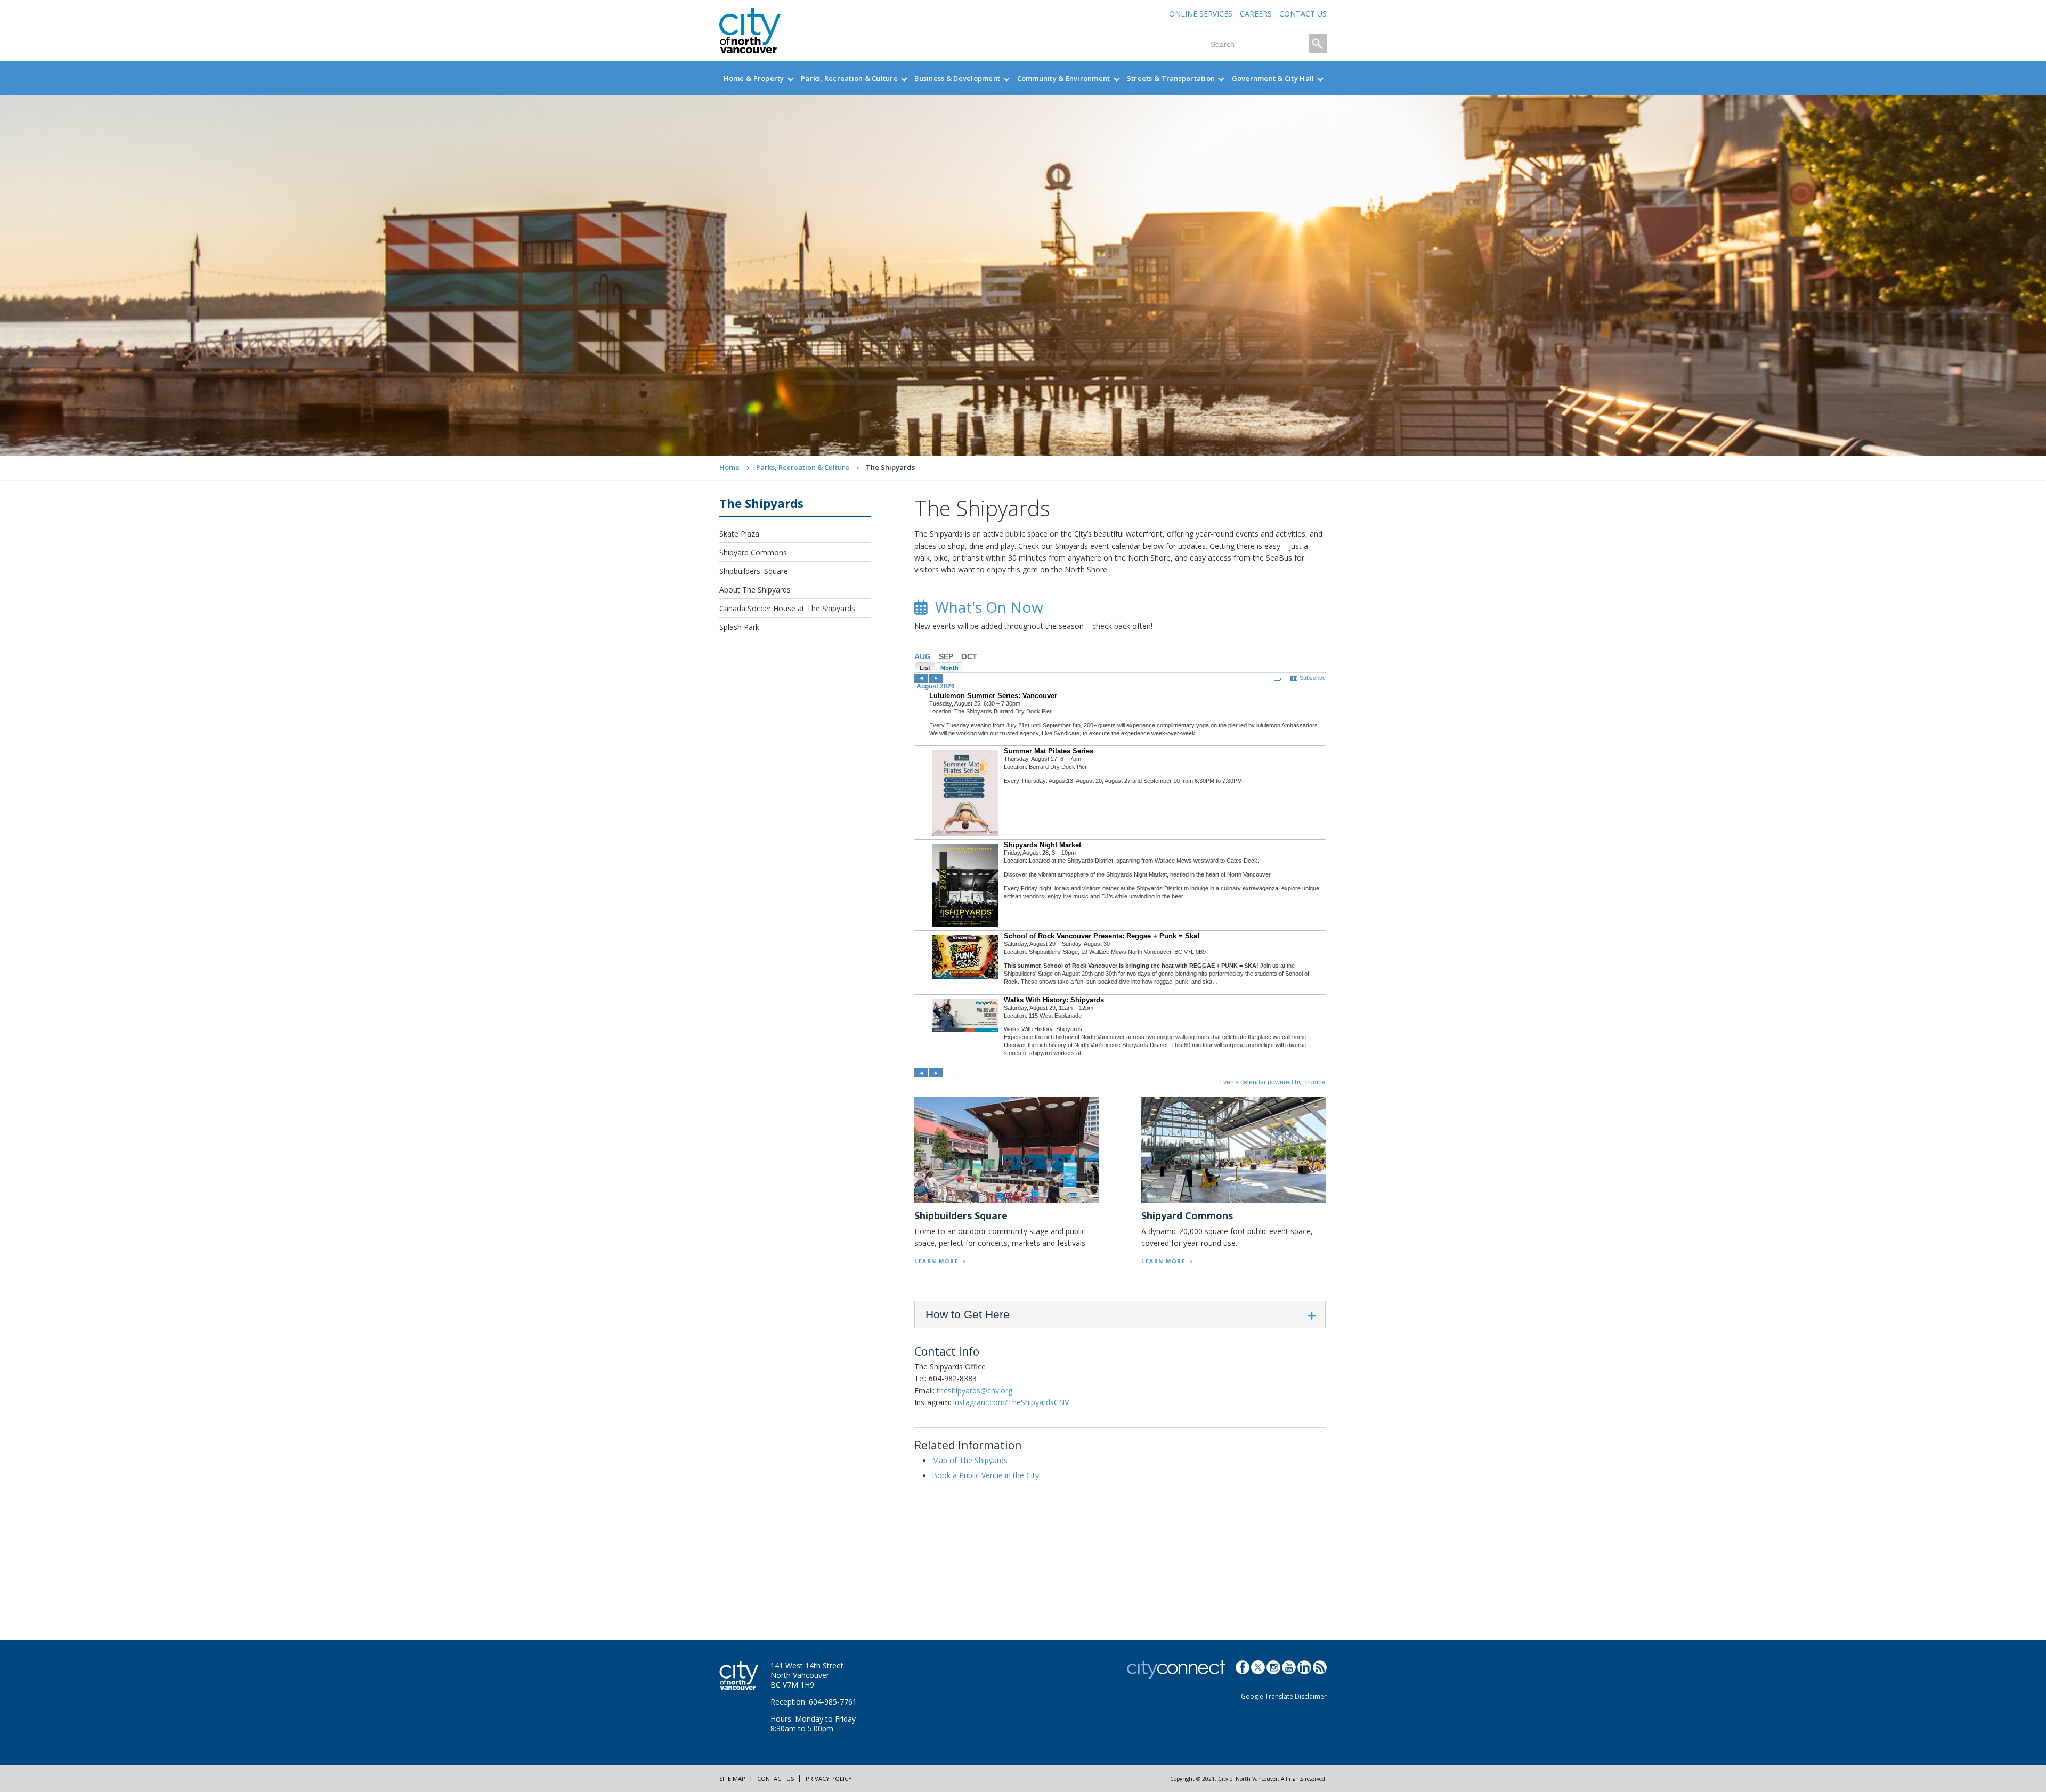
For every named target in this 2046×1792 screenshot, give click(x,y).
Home (729, 467)
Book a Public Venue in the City (985, 1475)
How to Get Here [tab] (968, 1314)
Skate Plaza (739, 534)
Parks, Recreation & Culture (849, 78)
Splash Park (739, 627)
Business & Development (957, 78)
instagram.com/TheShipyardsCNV (1011, 1402)
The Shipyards (761, 503)
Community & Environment (1064, 78)
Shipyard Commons (753, 552)
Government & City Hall (1273, 78)
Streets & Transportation (1171, 78)
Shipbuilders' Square (754, 571)
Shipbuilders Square (961, 1215)
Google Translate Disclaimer (1284, 1696)
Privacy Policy (829, 1778)
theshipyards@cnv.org (975, 1390)
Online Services (1201, 14)
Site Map (732, 1778)
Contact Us (1303, 14)
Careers (1256, 14)
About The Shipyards (755, 590)
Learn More (936, 1261)
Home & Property (754, 78)
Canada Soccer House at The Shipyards (787, 608)
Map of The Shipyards (970, 1460)
